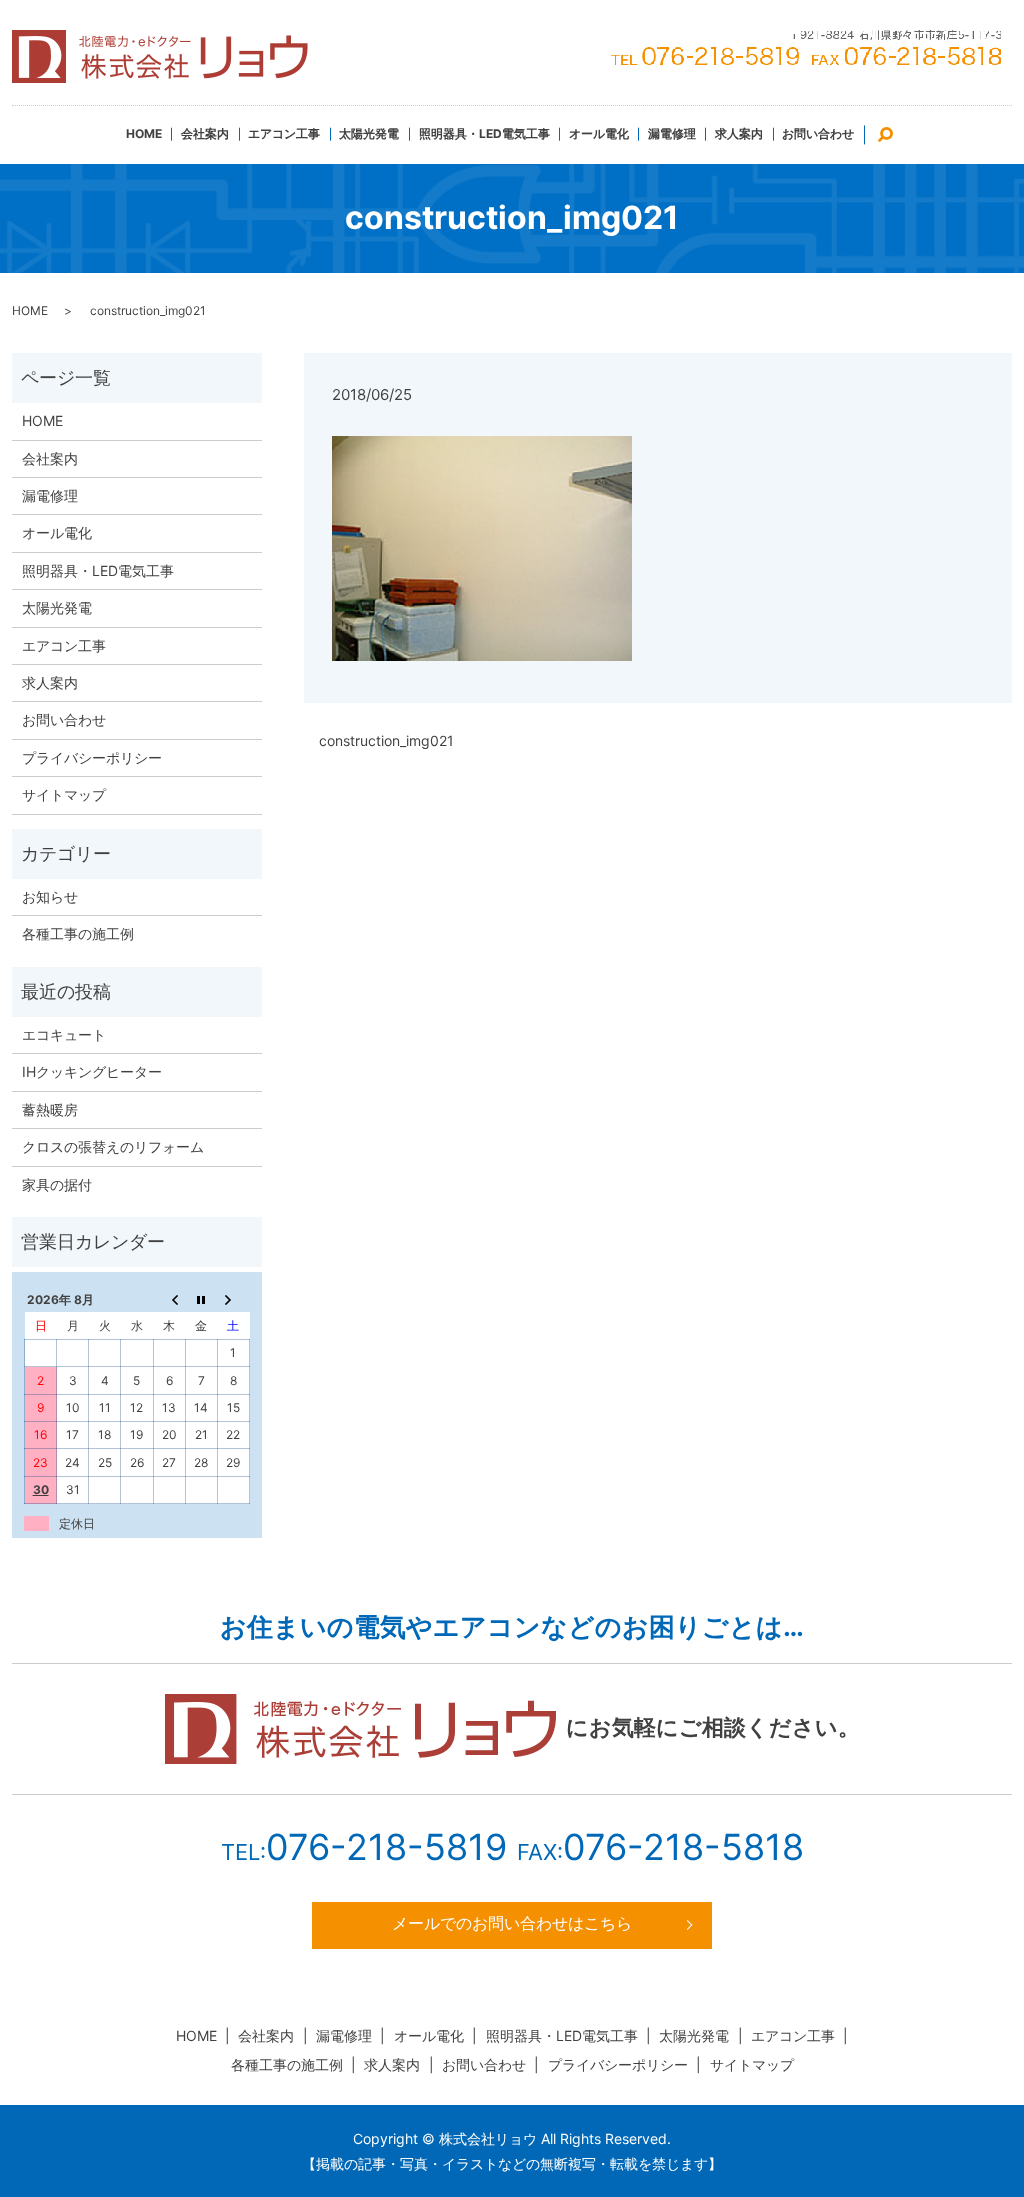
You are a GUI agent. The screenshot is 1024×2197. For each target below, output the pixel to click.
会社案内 (205, 133)
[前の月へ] (169, 1299)
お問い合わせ (818, 133)
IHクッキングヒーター (92, 1071)
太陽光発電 (369, 133)
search (896, 132)
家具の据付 (57, 1184)
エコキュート (64, 1034)
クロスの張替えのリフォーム (113, 1146)
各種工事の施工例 (78, 933)
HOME (144, 133)
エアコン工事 (284, 133)
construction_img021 (386, 740)
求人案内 (739, 133)
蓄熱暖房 (50, 1109)
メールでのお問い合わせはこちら (512, 1923)
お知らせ (50, 896)
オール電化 (599, 133)
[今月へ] (201, 1299)
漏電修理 (672, 133)
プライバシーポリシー (92, 757)
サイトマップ (64, 794)
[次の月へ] (233, 1299)
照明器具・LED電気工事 (484, 133)
